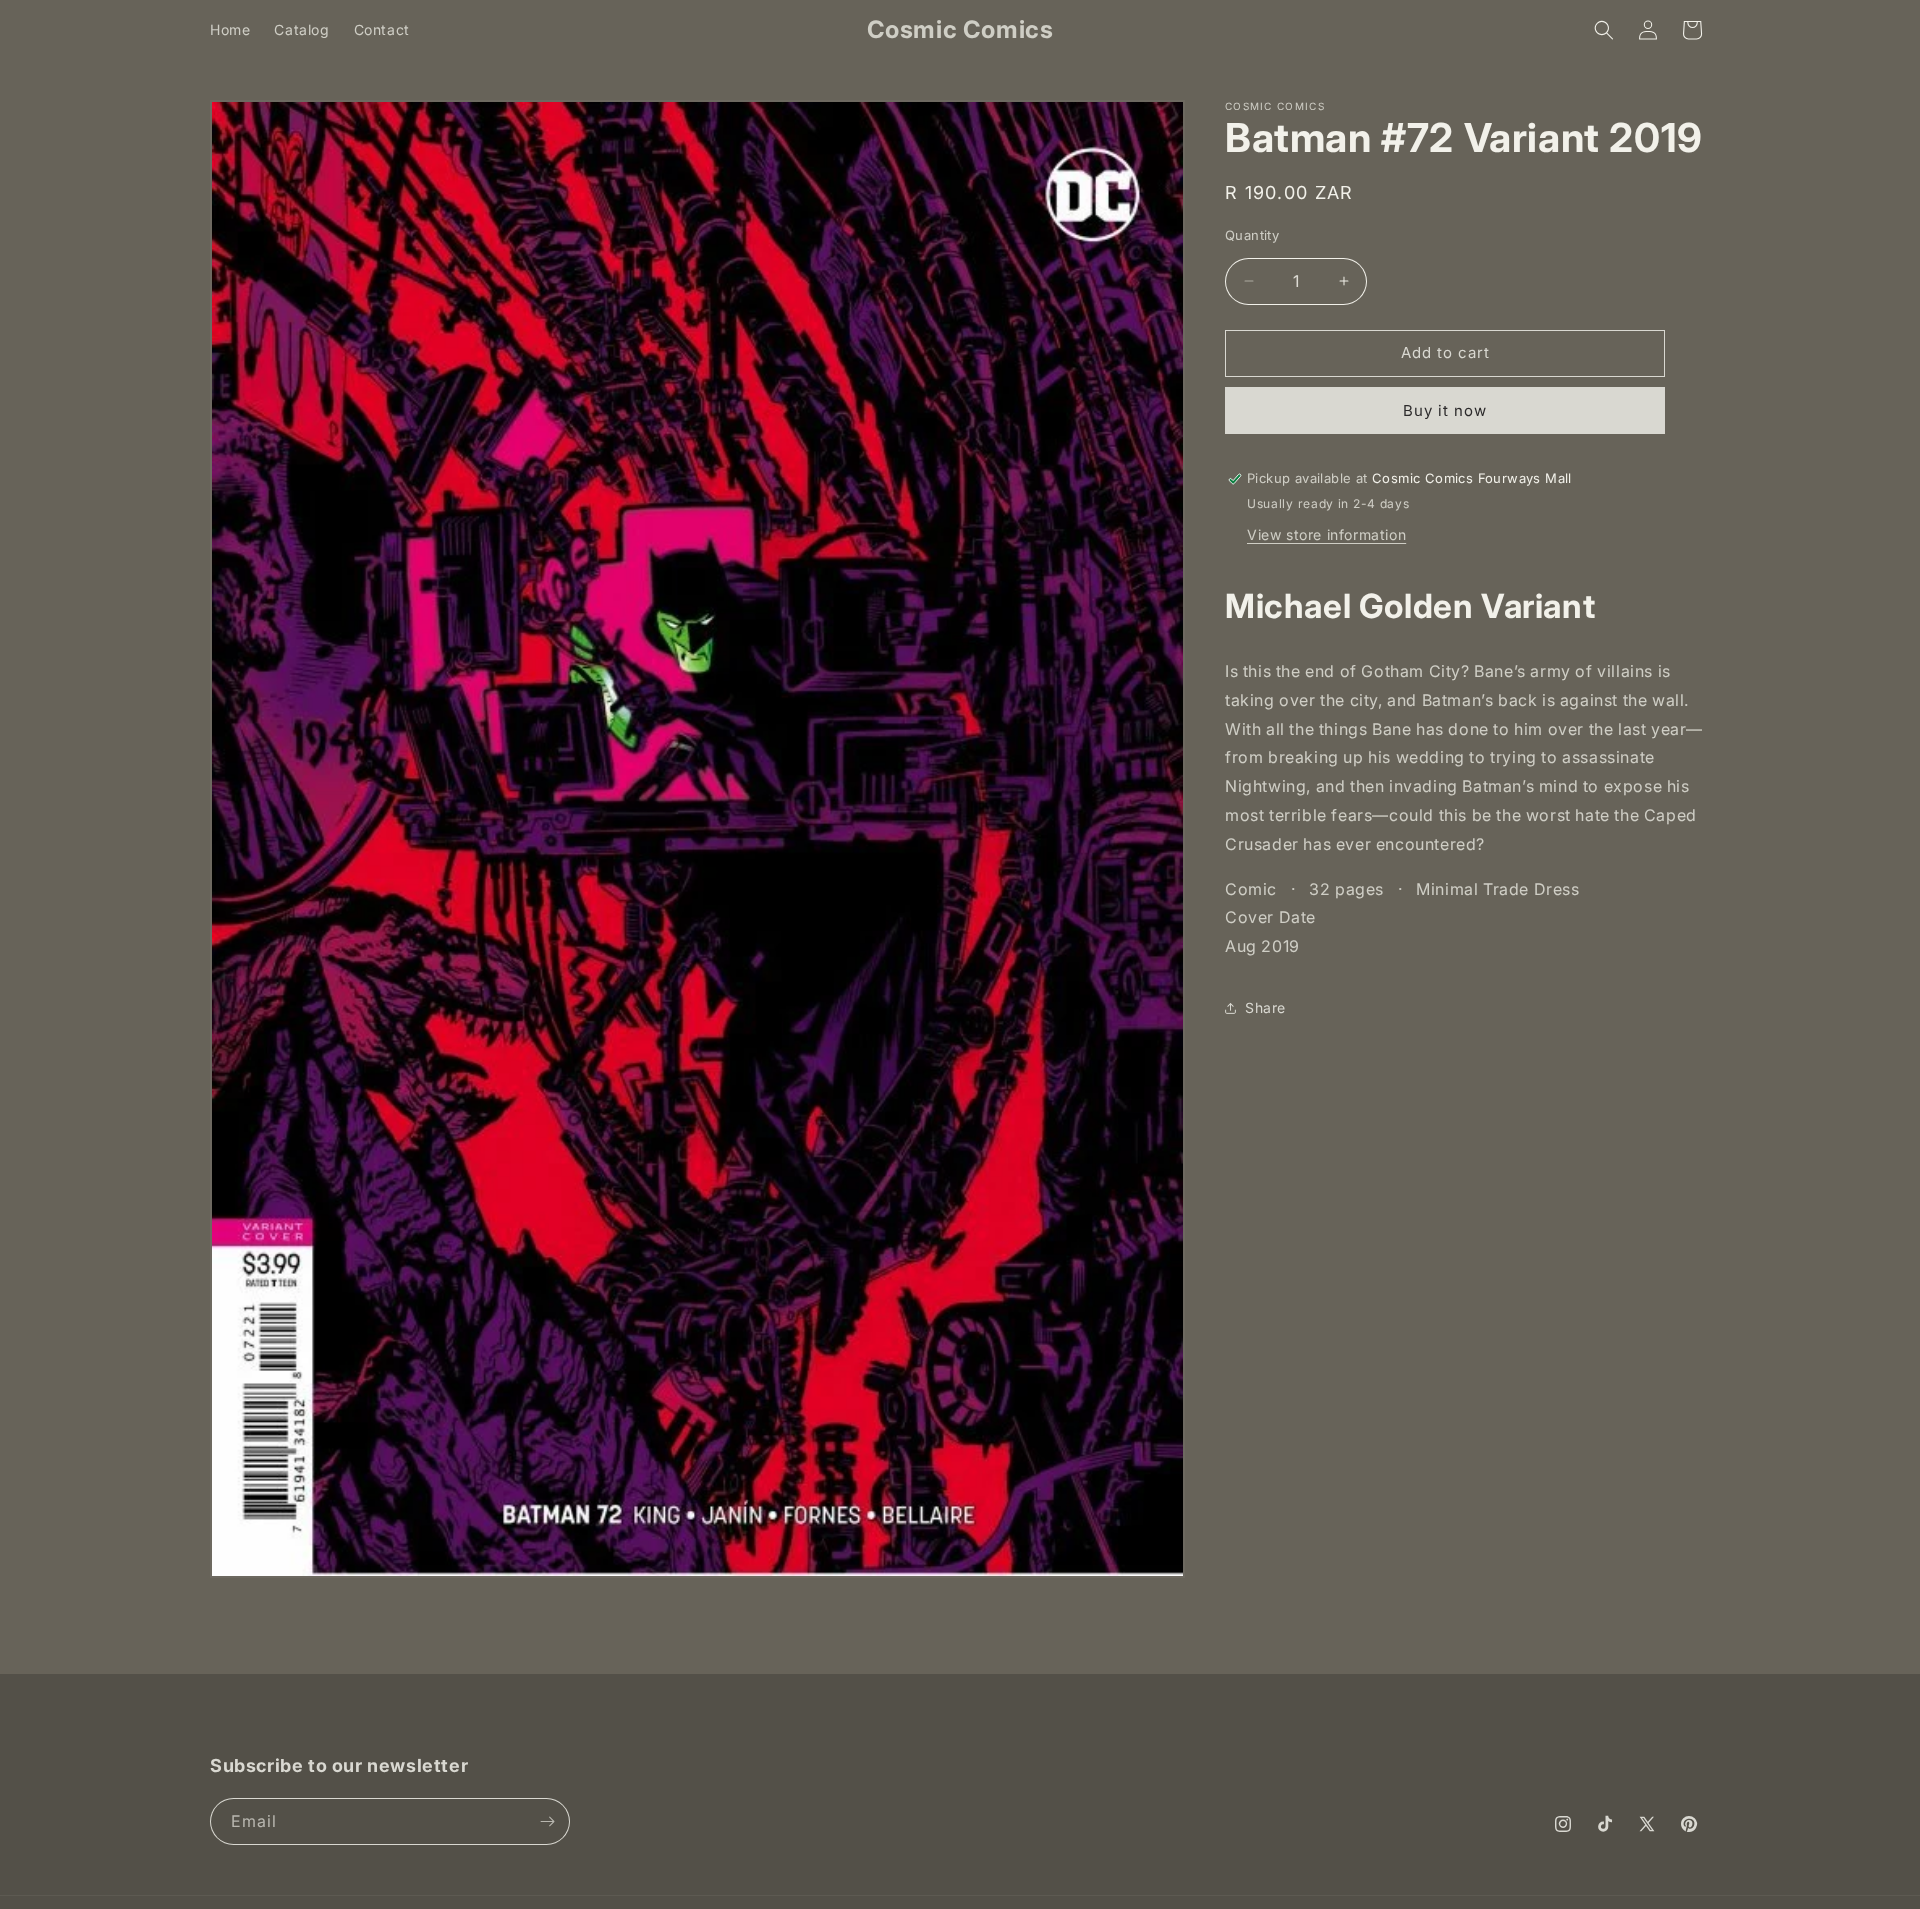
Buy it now (1445, 410)
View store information (1326, 534)
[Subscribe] (547, 1821)
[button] (1604, 30)
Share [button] (1265, 1007)
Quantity (1252, 235)
